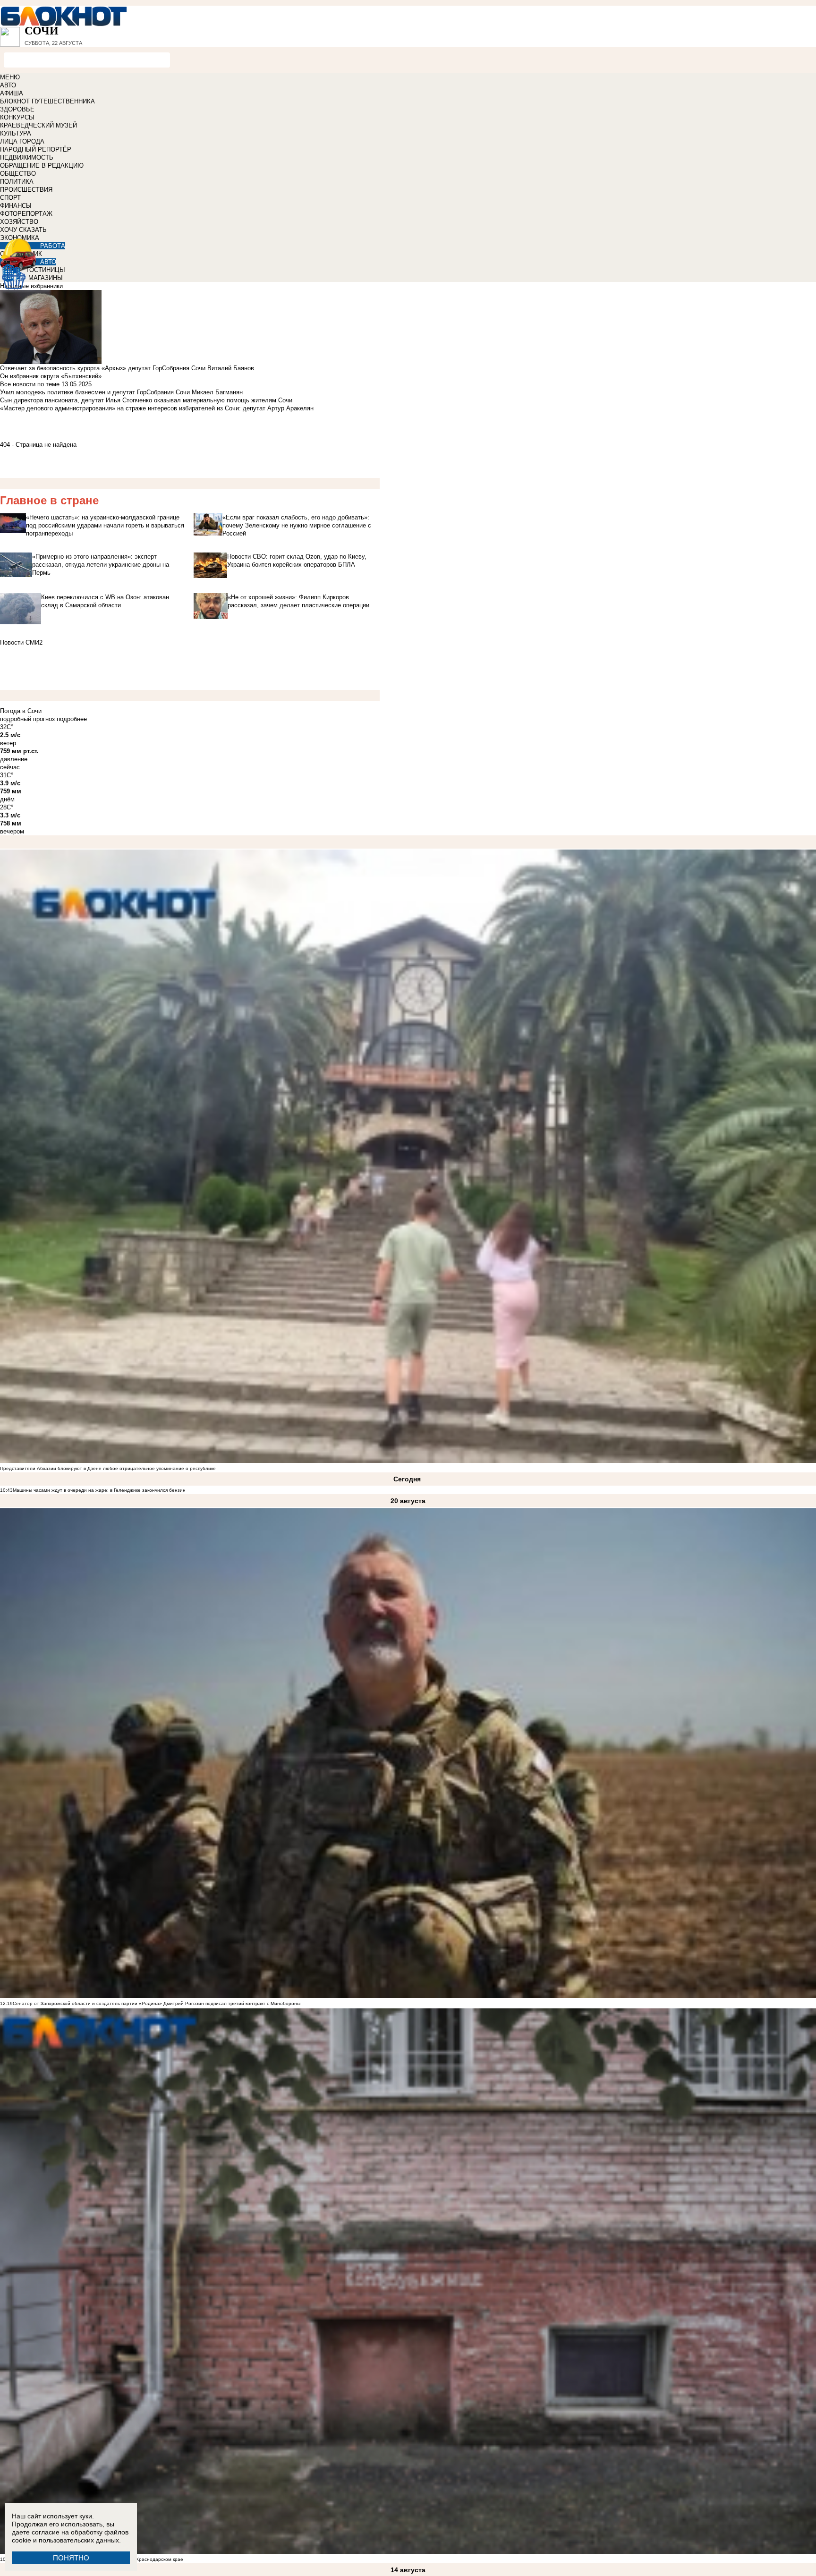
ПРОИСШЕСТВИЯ (26, 190)
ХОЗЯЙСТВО (19, 222)
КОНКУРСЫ (17, 117)
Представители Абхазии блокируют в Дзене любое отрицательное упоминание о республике (108, 1468)
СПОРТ (10, 198)
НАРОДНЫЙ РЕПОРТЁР (36, 149)
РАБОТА (53, 246)
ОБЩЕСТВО (18, 174)
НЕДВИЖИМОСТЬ (27, 157)
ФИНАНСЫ (16, 206)
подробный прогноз (27, 719)
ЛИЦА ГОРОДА (22, 141)
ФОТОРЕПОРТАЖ (26, 214)
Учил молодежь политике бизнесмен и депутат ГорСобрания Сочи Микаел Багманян (121, 392)
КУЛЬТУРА (16, 133)
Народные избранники (31, 286)
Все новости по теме (30, 384)
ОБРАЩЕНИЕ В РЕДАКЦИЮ (42, 166)
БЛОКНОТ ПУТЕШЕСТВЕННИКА (47, 101)
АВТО (8, 85)
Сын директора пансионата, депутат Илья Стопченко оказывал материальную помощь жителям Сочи (146, 400)
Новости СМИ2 (21, 642)
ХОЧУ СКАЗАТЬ (23, 230)
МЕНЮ (10, 77)
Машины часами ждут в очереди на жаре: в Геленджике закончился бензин (99, 1490)
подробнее (72, 719)
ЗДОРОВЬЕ (17, 109)
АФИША (12, 93)
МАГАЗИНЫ (46, 278)
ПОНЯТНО (71, 2558)
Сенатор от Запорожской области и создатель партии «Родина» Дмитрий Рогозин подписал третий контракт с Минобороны (157, 2003)
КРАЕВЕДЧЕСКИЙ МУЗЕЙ (38, 125)
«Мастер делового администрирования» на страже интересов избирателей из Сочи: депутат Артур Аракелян (157, 408)
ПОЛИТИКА (17, 182)
